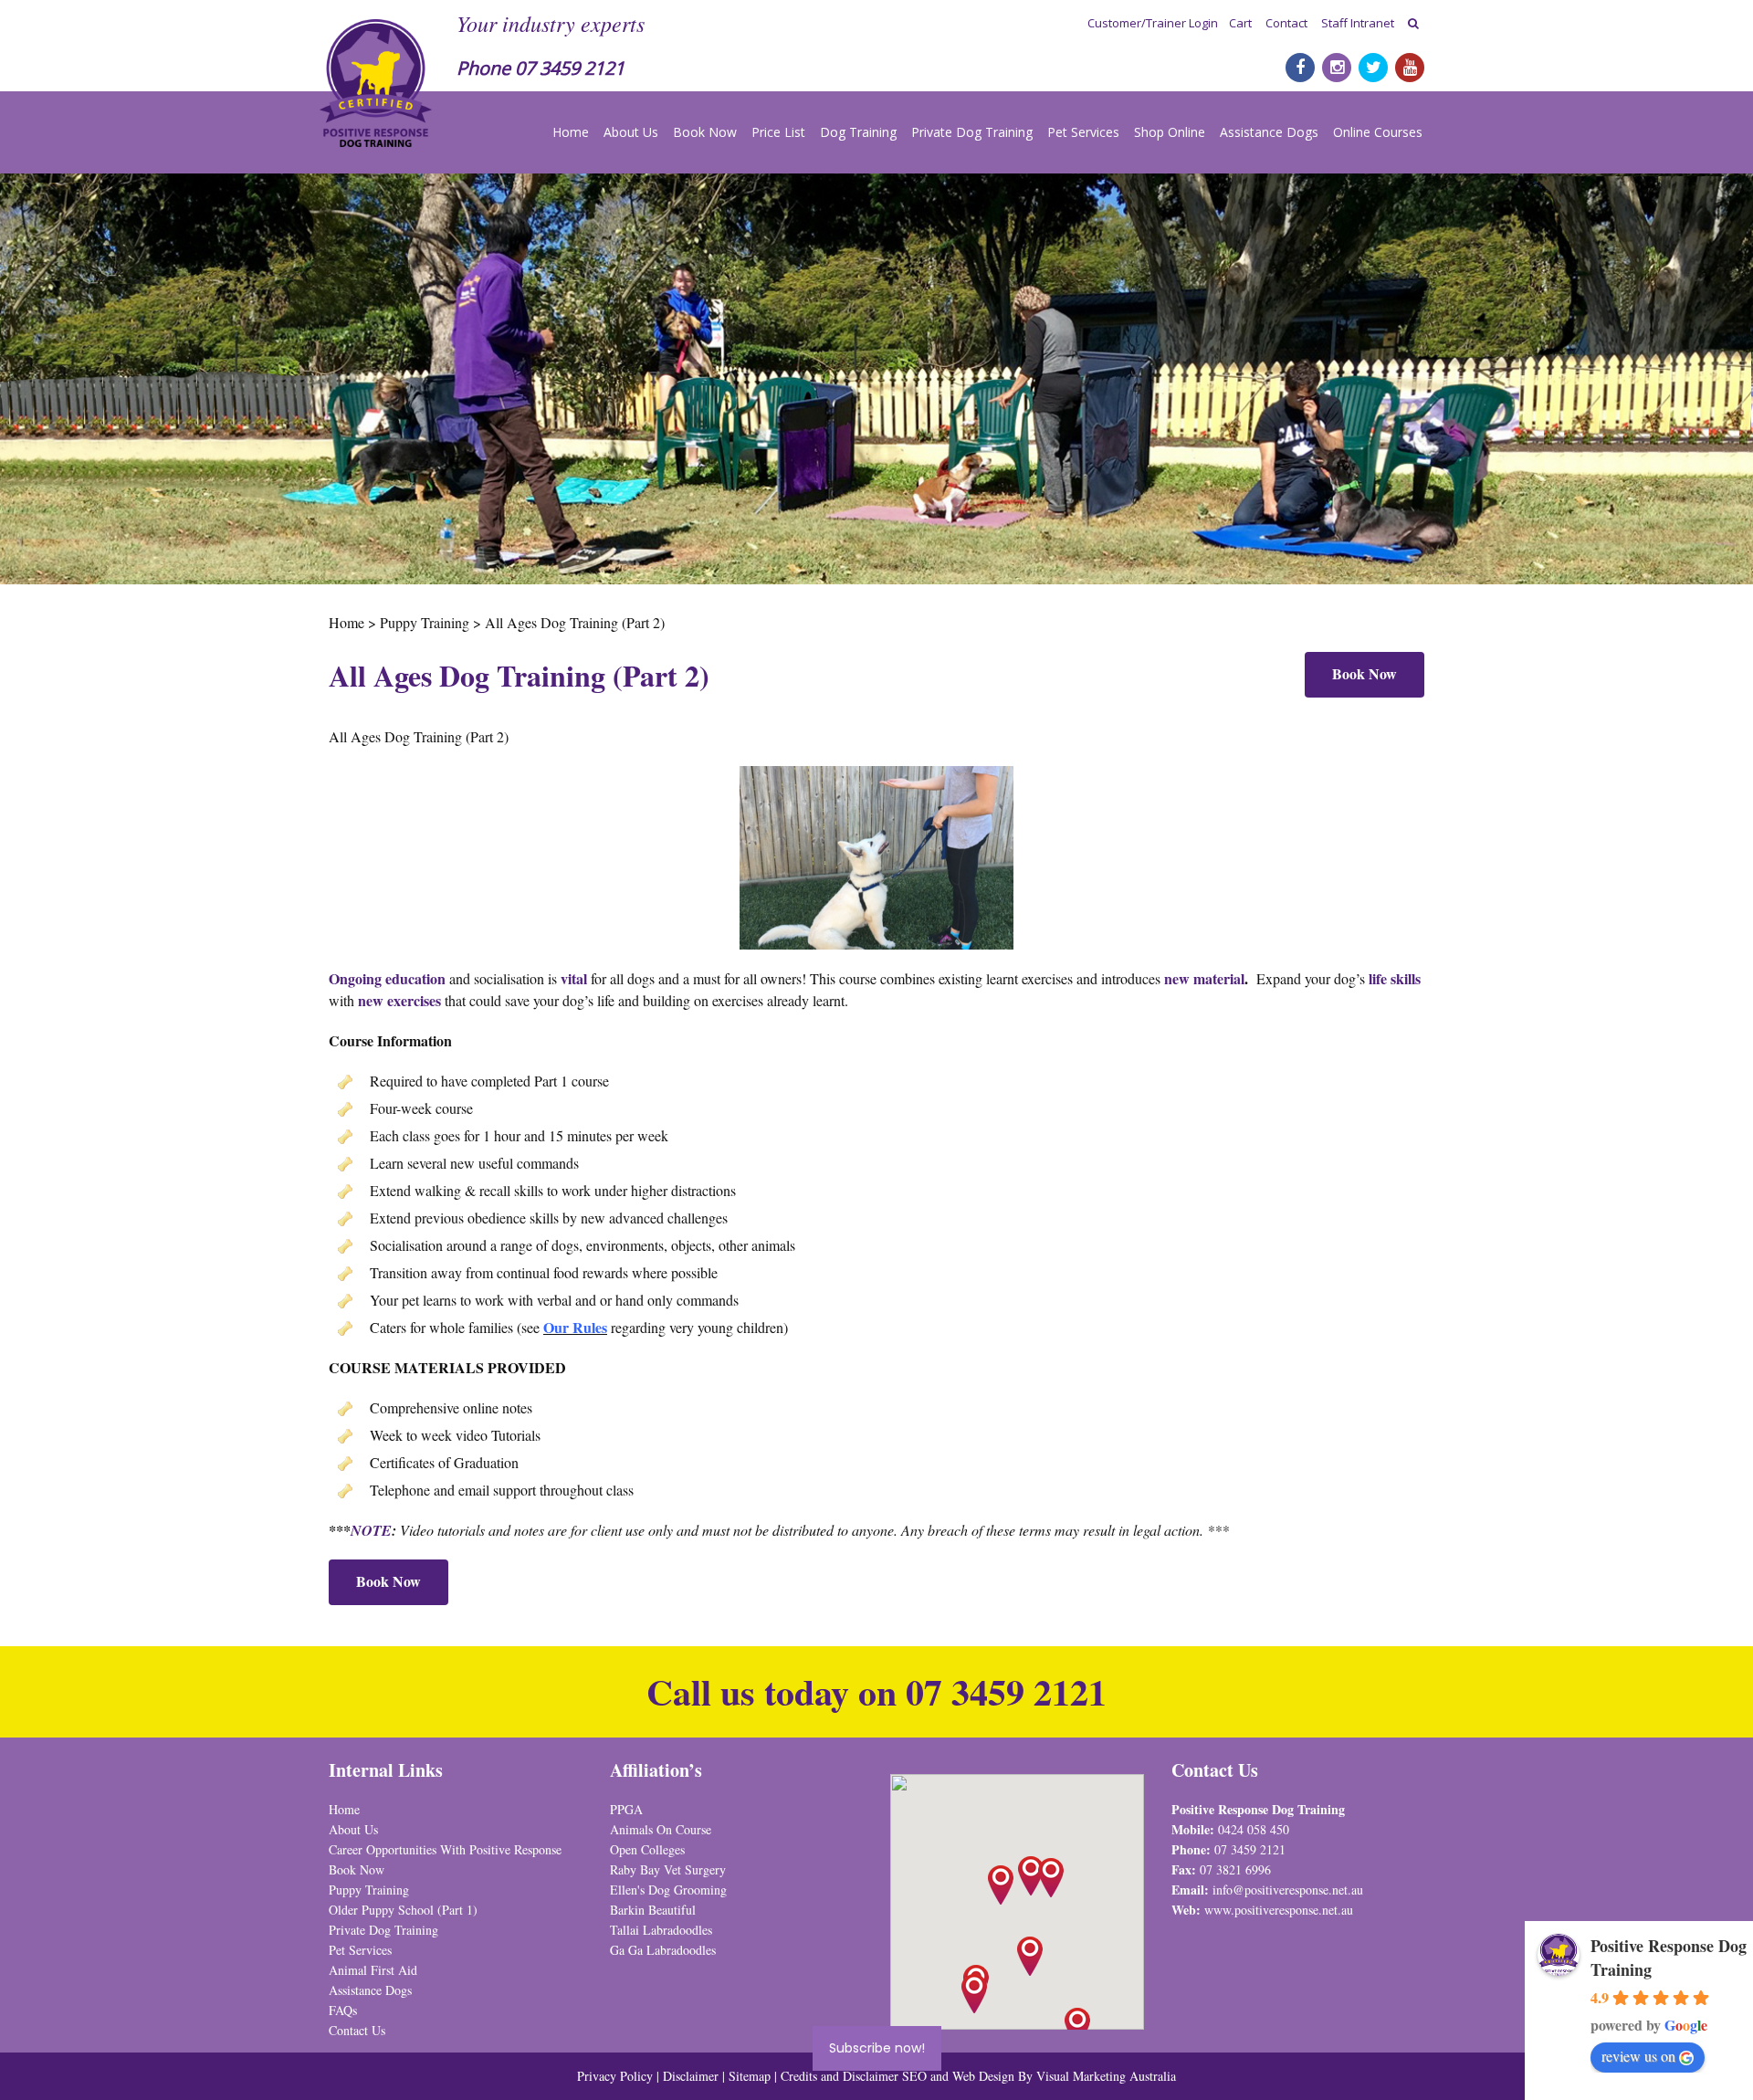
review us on (1638, 2056)
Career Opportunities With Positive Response (445, 1849)
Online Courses (1378, 132)
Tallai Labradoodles (661, 1930)
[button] (1051, 1878)
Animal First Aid (373, 1970)
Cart (1240, 23)
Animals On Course (661, 1829)
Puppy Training (369, 1890)
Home (571, 132)
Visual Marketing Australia (1106, 2076)
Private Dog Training (972, 132)
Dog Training (858, 132)
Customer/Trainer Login (1153, 23)
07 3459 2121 (570, 68)
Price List (778, 132)
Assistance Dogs (1269, 132)
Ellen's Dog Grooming (668, 1890)
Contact (1286, 23)
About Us (631, 132)
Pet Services (1083, 132)
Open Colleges (647, 1849)
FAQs (343, 2010)
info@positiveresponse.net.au (1288, 1890)
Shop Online (1170, 132)
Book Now (705, 132)
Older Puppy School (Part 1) (403, 1910)
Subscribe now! (877, 2048)
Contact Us (357, 2030)
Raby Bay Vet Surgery (668, 1869)
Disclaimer (693, 2076)
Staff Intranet (1358, 23)
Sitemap (750, 2076)
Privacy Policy (615, 2076)
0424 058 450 (1254, 1829)
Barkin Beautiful (653, 1910)
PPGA (626, 1809)
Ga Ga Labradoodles (663, 1950)
